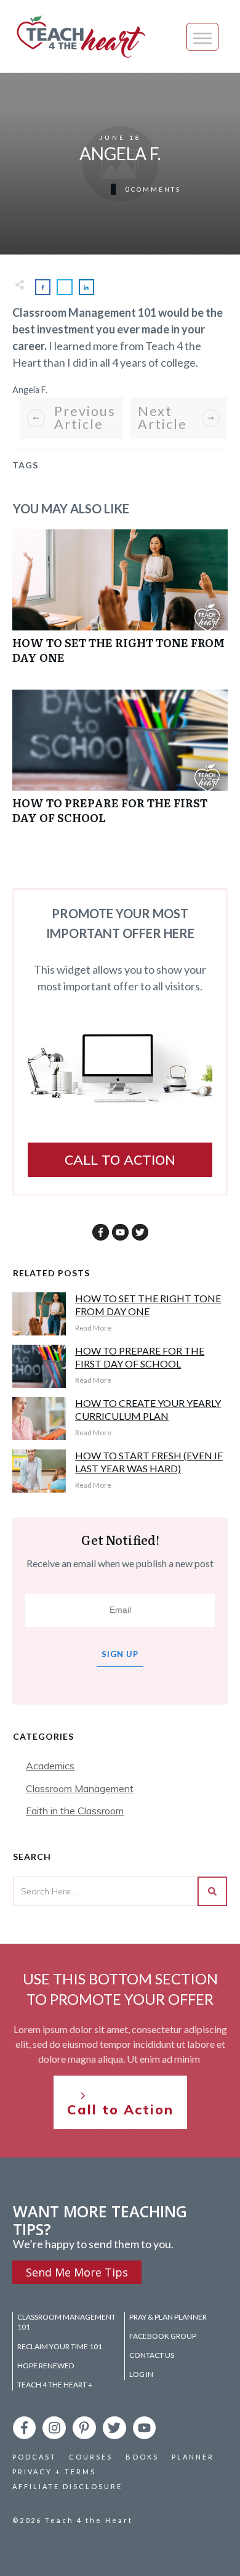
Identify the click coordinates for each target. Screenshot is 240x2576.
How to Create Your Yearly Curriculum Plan (148, 1409)
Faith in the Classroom (75, 1811)
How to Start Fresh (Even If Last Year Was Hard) (149, 1462)
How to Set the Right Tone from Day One (120, 603)
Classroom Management (80, 1788)
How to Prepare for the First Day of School (120, 763)
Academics (50, 1766)
